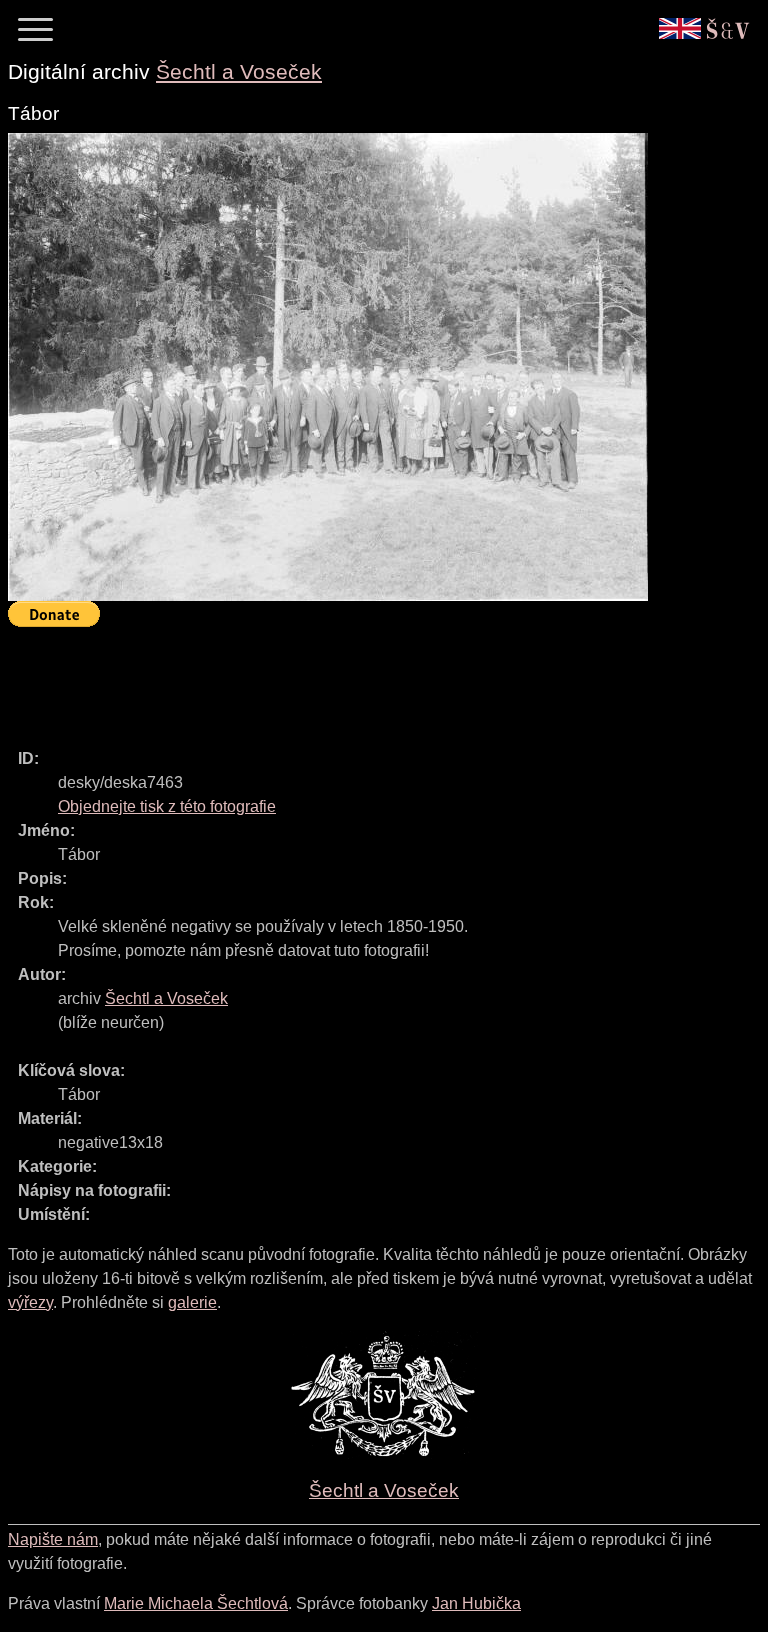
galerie (192, 1302)
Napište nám (53, 1539)
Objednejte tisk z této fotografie (167, 806)
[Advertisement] (372, 679)
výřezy (30, 1302)
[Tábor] (328, 367)
